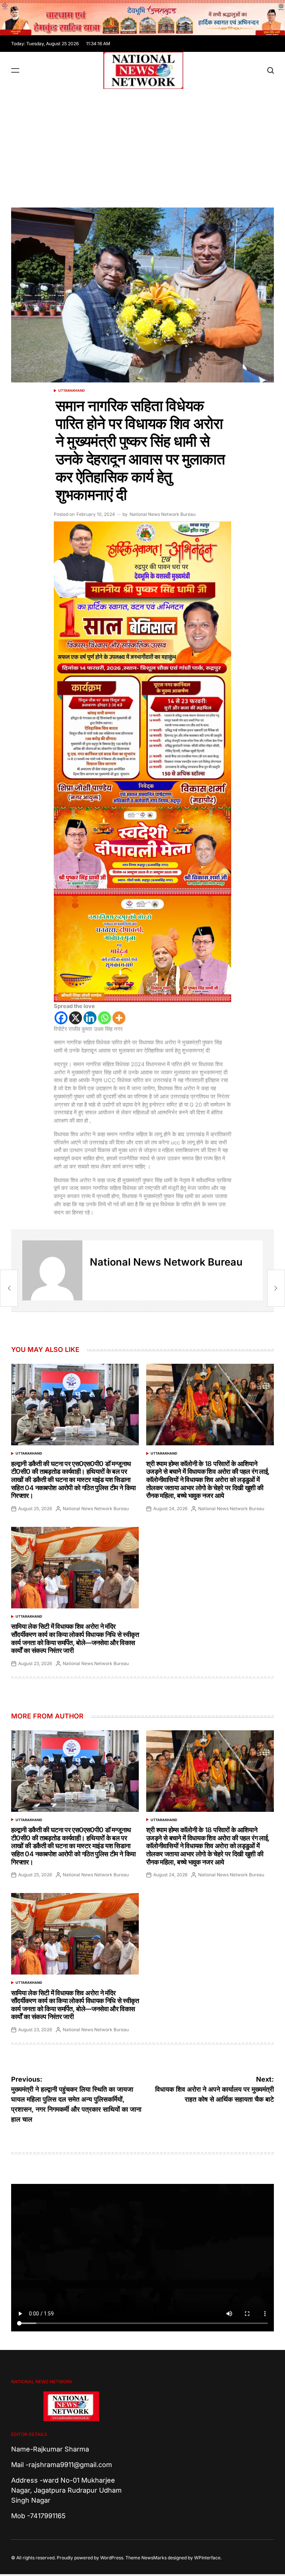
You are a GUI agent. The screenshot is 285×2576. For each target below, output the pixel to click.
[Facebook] (61, 1018)
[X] (76, 1018)
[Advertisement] (142, 145)
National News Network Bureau (163, 514)
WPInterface (207, 2558)
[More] (119, 1018)
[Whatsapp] (104, 1018)
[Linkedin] (90, 1018)
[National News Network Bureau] (52, 1270)
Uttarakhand (72, 390)
